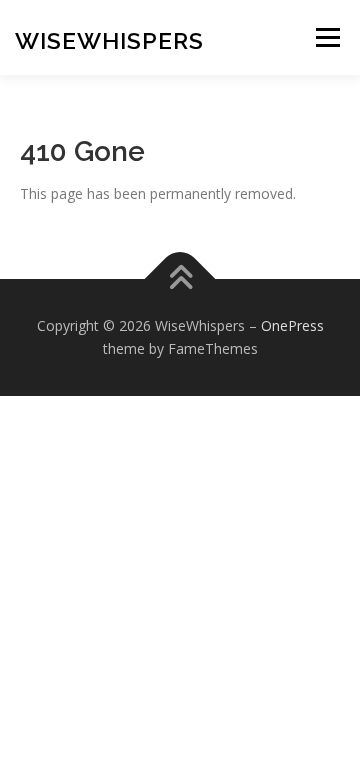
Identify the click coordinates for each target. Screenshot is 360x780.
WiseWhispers (109, 40)
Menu (327, 37)
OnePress (292, 325)
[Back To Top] (180, 278)
